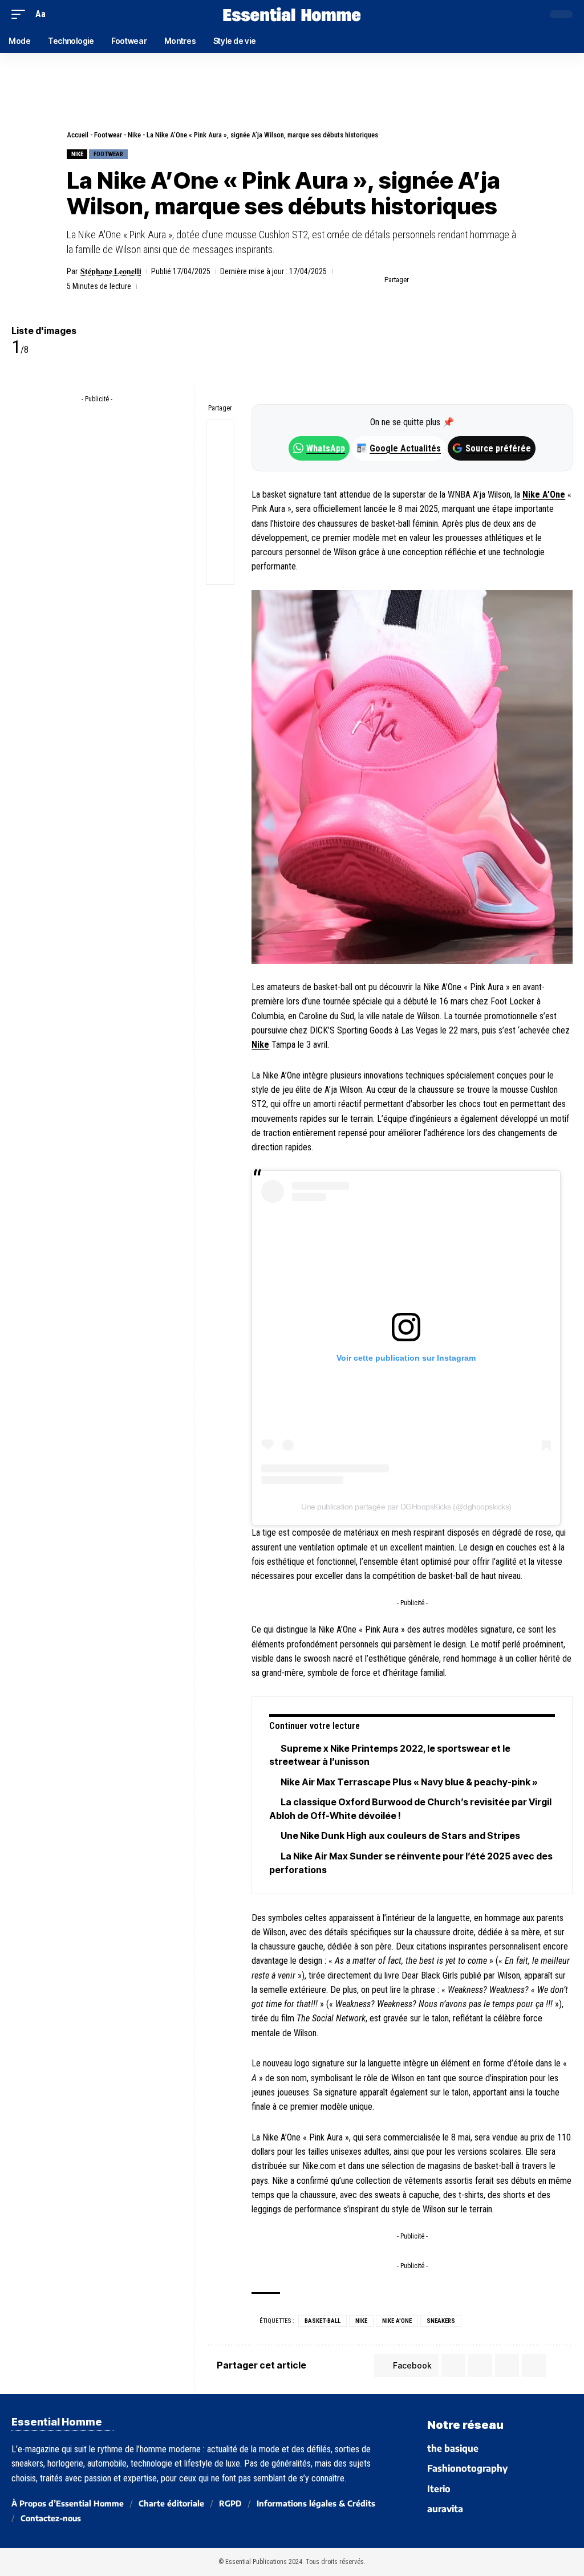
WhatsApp (326, 448)
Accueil (78, 135)
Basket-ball (323, 2321)
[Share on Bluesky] (220, 516)
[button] (21, 14)
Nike (134, 135)
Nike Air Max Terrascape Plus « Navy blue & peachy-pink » (409, 1782)
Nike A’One (544, 495)
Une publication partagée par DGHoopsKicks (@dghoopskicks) (406, 1507)
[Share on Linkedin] (474, 280)
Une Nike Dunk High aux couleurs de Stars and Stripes (400, 1836)
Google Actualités (400, 448)
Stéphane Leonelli (111, 271)
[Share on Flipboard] (456, 280)
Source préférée (498, 448)
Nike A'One (397, 2321)
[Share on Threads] (220, 489)
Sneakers (441, 2321)
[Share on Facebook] (421, 280)
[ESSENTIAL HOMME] (292, 14)
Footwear (108, 135)
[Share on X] (439, 280)
